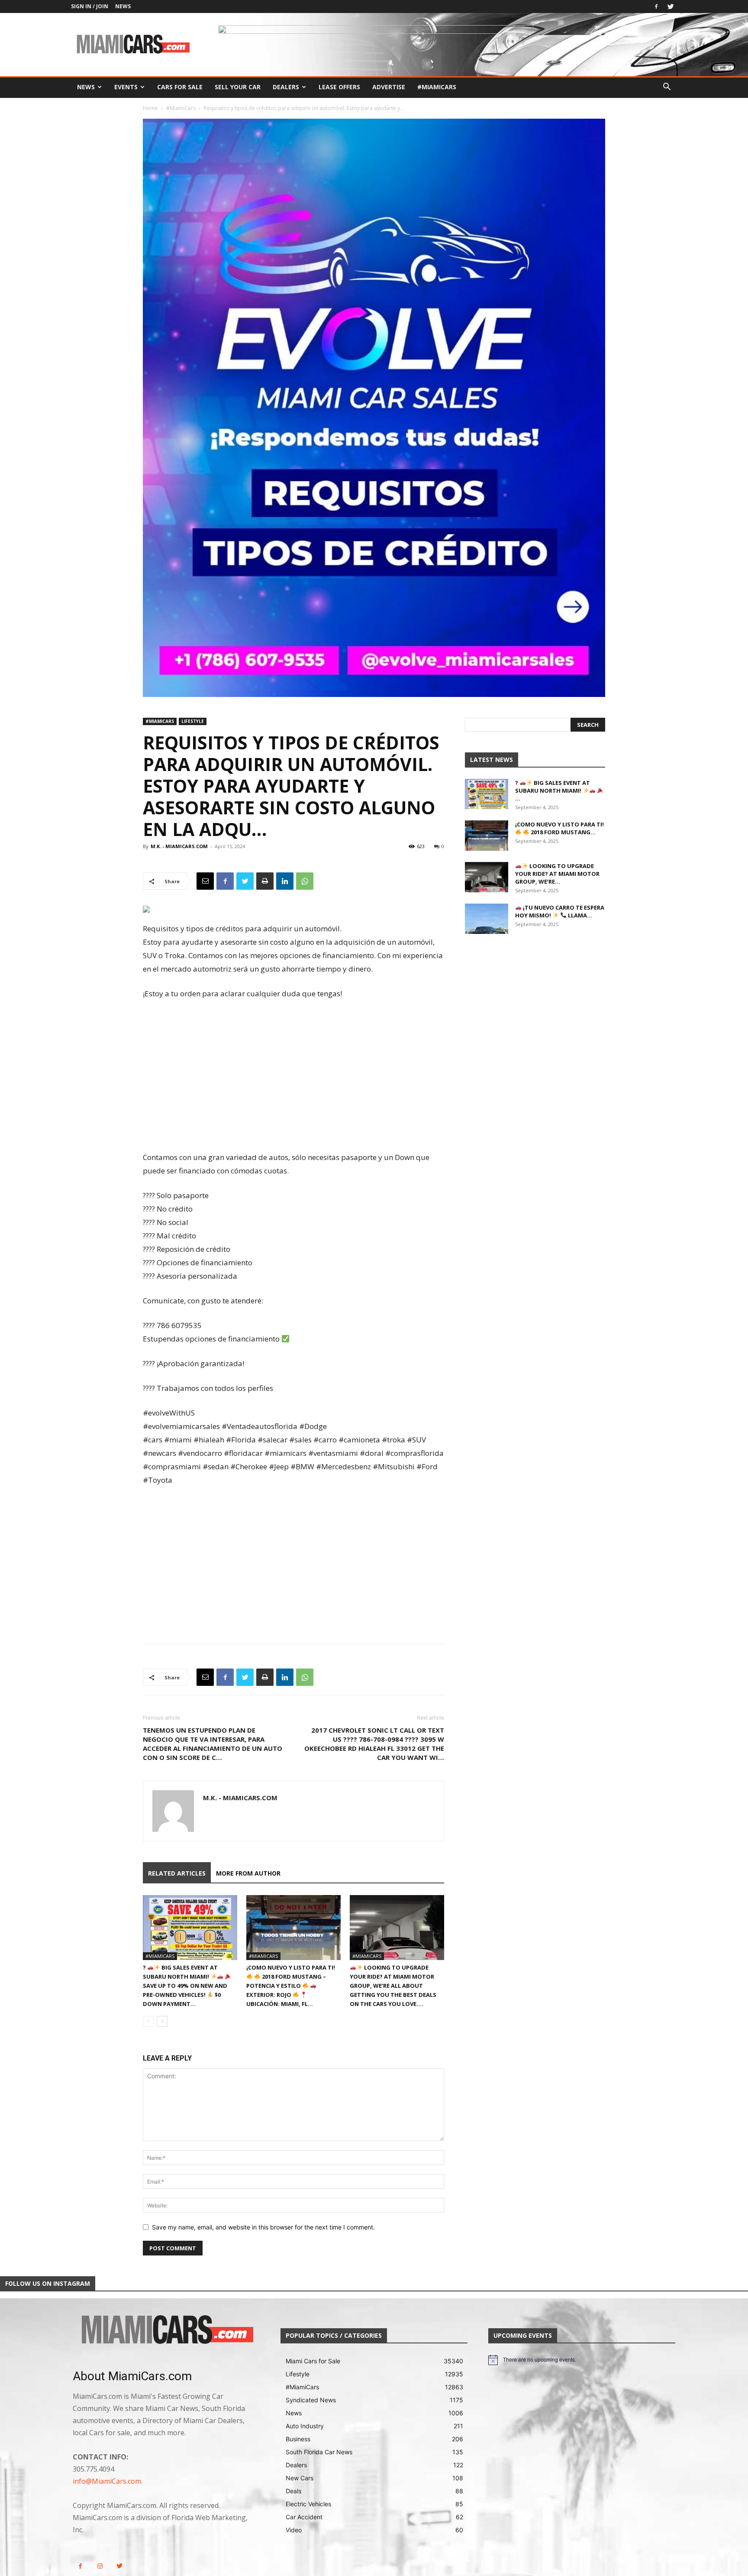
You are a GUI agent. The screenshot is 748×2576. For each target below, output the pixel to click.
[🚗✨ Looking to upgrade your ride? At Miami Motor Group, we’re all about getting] (397, 1928)
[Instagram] (100, 2566)
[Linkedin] (285, 881)
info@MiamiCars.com (107, 2481)
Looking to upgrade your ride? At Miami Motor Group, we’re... (557, 874)
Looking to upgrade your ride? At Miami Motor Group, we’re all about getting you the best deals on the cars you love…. (393, 1986)
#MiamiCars (437, 87)
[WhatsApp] (305, 881)
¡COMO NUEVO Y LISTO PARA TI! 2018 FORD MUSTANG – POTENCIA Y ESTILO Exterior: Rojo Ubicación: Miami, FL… (291, 1986)
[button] (667, 88)
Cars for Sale (180, 87)
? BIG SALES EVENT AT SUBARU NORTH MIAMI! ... (553, 791)
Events (126, 87)
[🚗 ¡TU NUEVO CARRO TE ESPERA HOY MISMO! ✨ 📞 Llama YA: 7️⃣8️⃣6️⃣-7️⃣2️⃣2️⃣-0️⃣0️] (487, 919)
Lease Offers (339, 87)
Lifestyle (193, 721)
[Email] (205, 881)
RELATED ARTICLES (177, 1873)
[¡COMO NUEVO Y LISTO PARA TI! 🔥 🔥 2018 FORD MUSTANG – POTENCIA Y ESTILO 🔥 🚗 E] (293, 1928)
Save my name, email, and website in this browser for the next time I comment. (263, 2227)
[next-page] (162, 2021)
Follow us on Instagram (48, 2283)
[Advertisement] (293, 1076)
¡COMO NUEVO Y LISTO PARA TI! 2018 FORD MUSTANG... (559, 828)
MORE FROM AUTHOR (248, 1873)
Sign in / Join (90, 6)
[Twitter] (671, 6)
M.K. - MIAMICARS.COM (179, 846)
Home (150, 108)
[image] (166, 2330)
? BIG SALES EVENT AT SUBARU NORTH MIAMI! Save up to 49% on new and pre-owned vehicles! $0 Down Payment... (185, 1986)
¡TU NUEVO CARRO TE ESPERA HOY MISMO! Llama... (560, 911)
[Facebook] (656, 6)
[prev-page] (148, 2021)
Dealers (286, 87)
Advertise (389, 87)
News (123, 6)
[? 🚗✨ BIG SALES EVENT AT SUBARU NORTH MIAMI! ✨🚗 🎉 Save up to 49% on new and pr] (190, 1928)
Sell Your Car (238, 87)
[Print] (265, 881)
